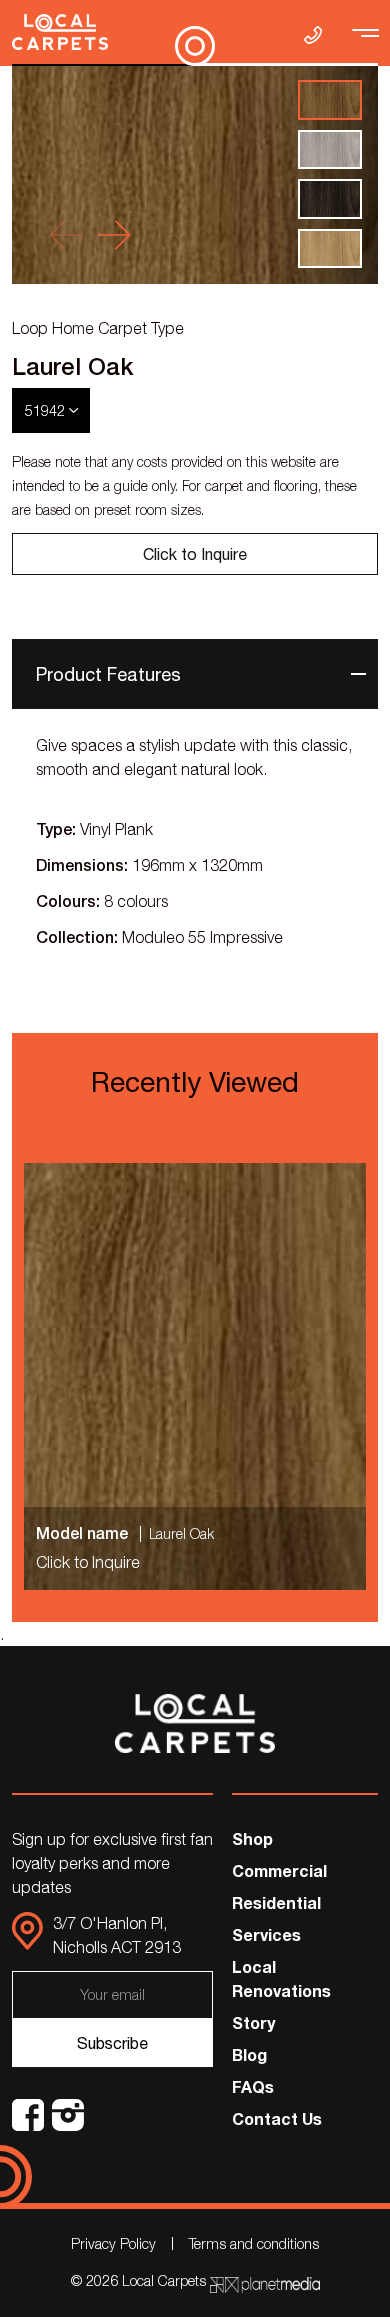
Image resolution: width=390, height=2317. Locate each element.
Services (266, 1934)
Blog (249, 2054)
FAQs (253, 2086)
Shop (252, 1838)
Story (253, 2022)
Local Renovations (281, 1978)
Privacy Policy (113, 2243)
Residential (276, 1902)
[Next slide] (114, 235)
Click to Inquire (195, 554)
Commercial (279, 1870)
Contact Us (277, 2118)
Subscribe (112, 2043)
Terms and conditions (254, 2243)
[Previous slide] (66, 235)
